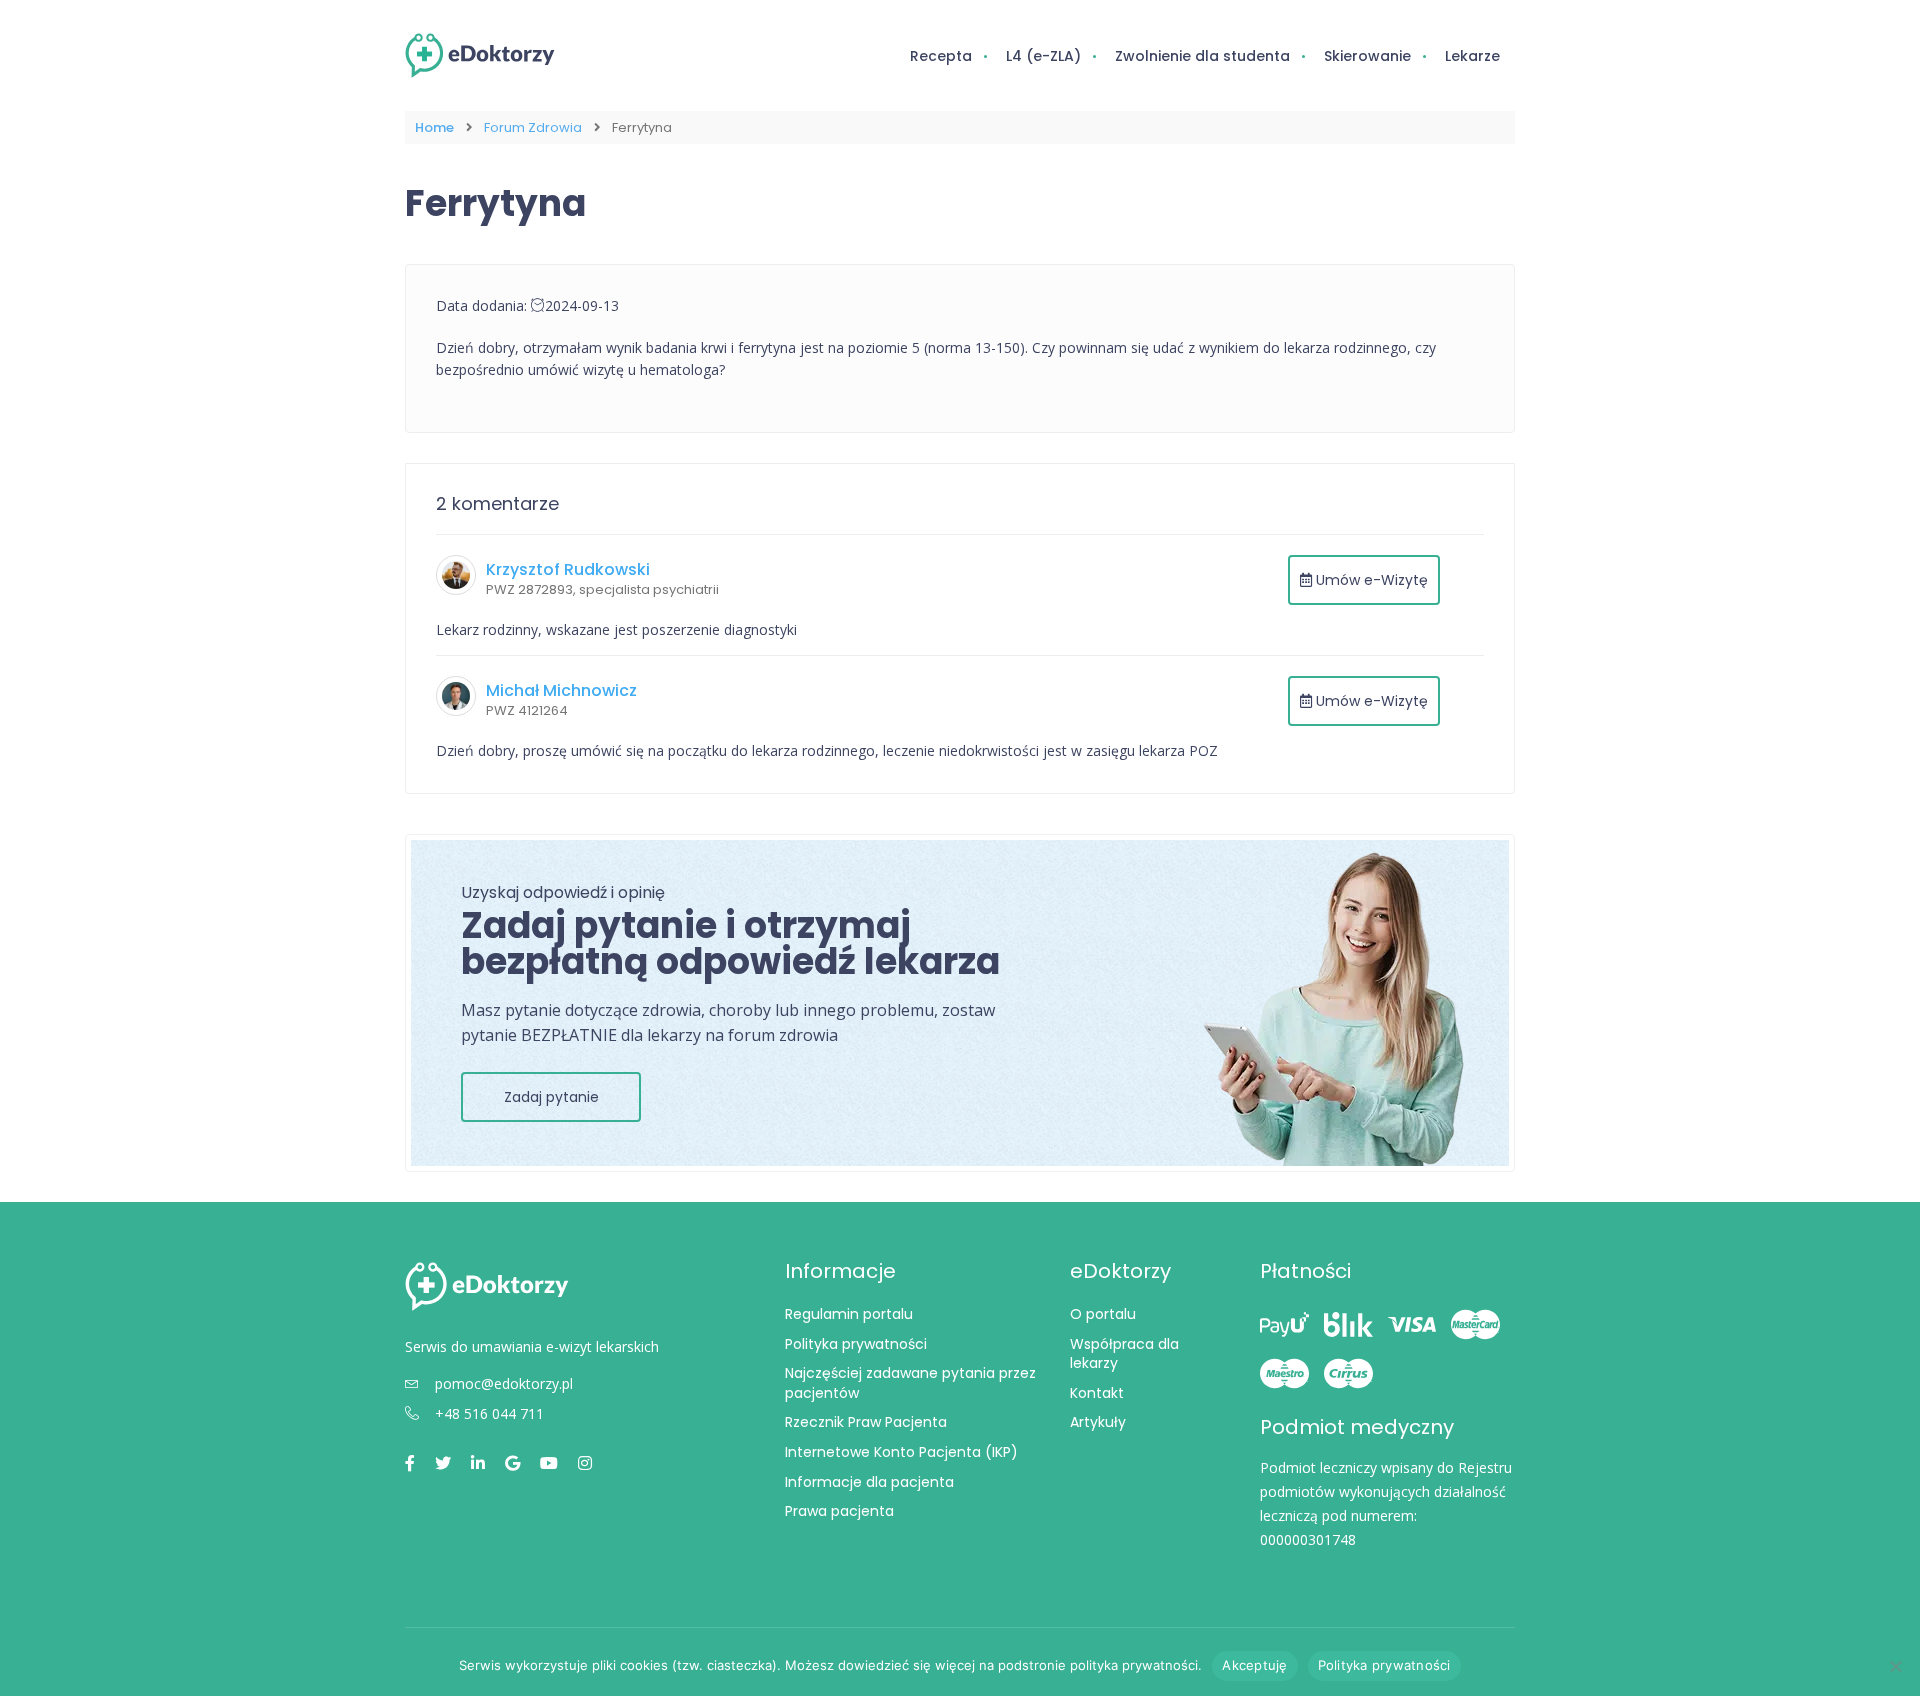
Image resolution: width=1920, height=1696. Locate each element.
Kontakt (1097, 1393)
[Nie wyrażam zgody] (1895, 1666)
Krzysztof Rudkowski (568, 569)
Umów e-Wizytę (1370, 580)
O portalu (1103, 1314)
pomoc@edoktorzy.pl (504, 1383)
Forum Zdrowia (533, 127)
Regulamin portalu (849, 1314)
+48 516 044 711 (489, 1413)
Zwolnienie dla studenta (1202, 56)
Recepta (941, 56)
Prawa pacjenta (839, 1511)
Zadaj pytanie (551, 1097)
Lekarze (1472, 56)
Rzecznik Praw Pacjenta (866, 1422)
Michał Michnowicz (561, 690)
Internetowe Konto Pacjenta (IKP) (901, 1452)
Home (434, 127)
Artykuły (1098, 1422)
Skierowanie (1367, 56)
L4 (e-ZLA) (1043, 56)
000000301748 (1308, 1539)
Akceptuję (1254, 1665)
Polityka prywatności (856, 1344)
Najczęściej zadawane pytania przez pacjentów (910, 1383)
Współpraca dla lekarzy (1124, 1354)
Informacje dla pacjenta (869, 1482)
